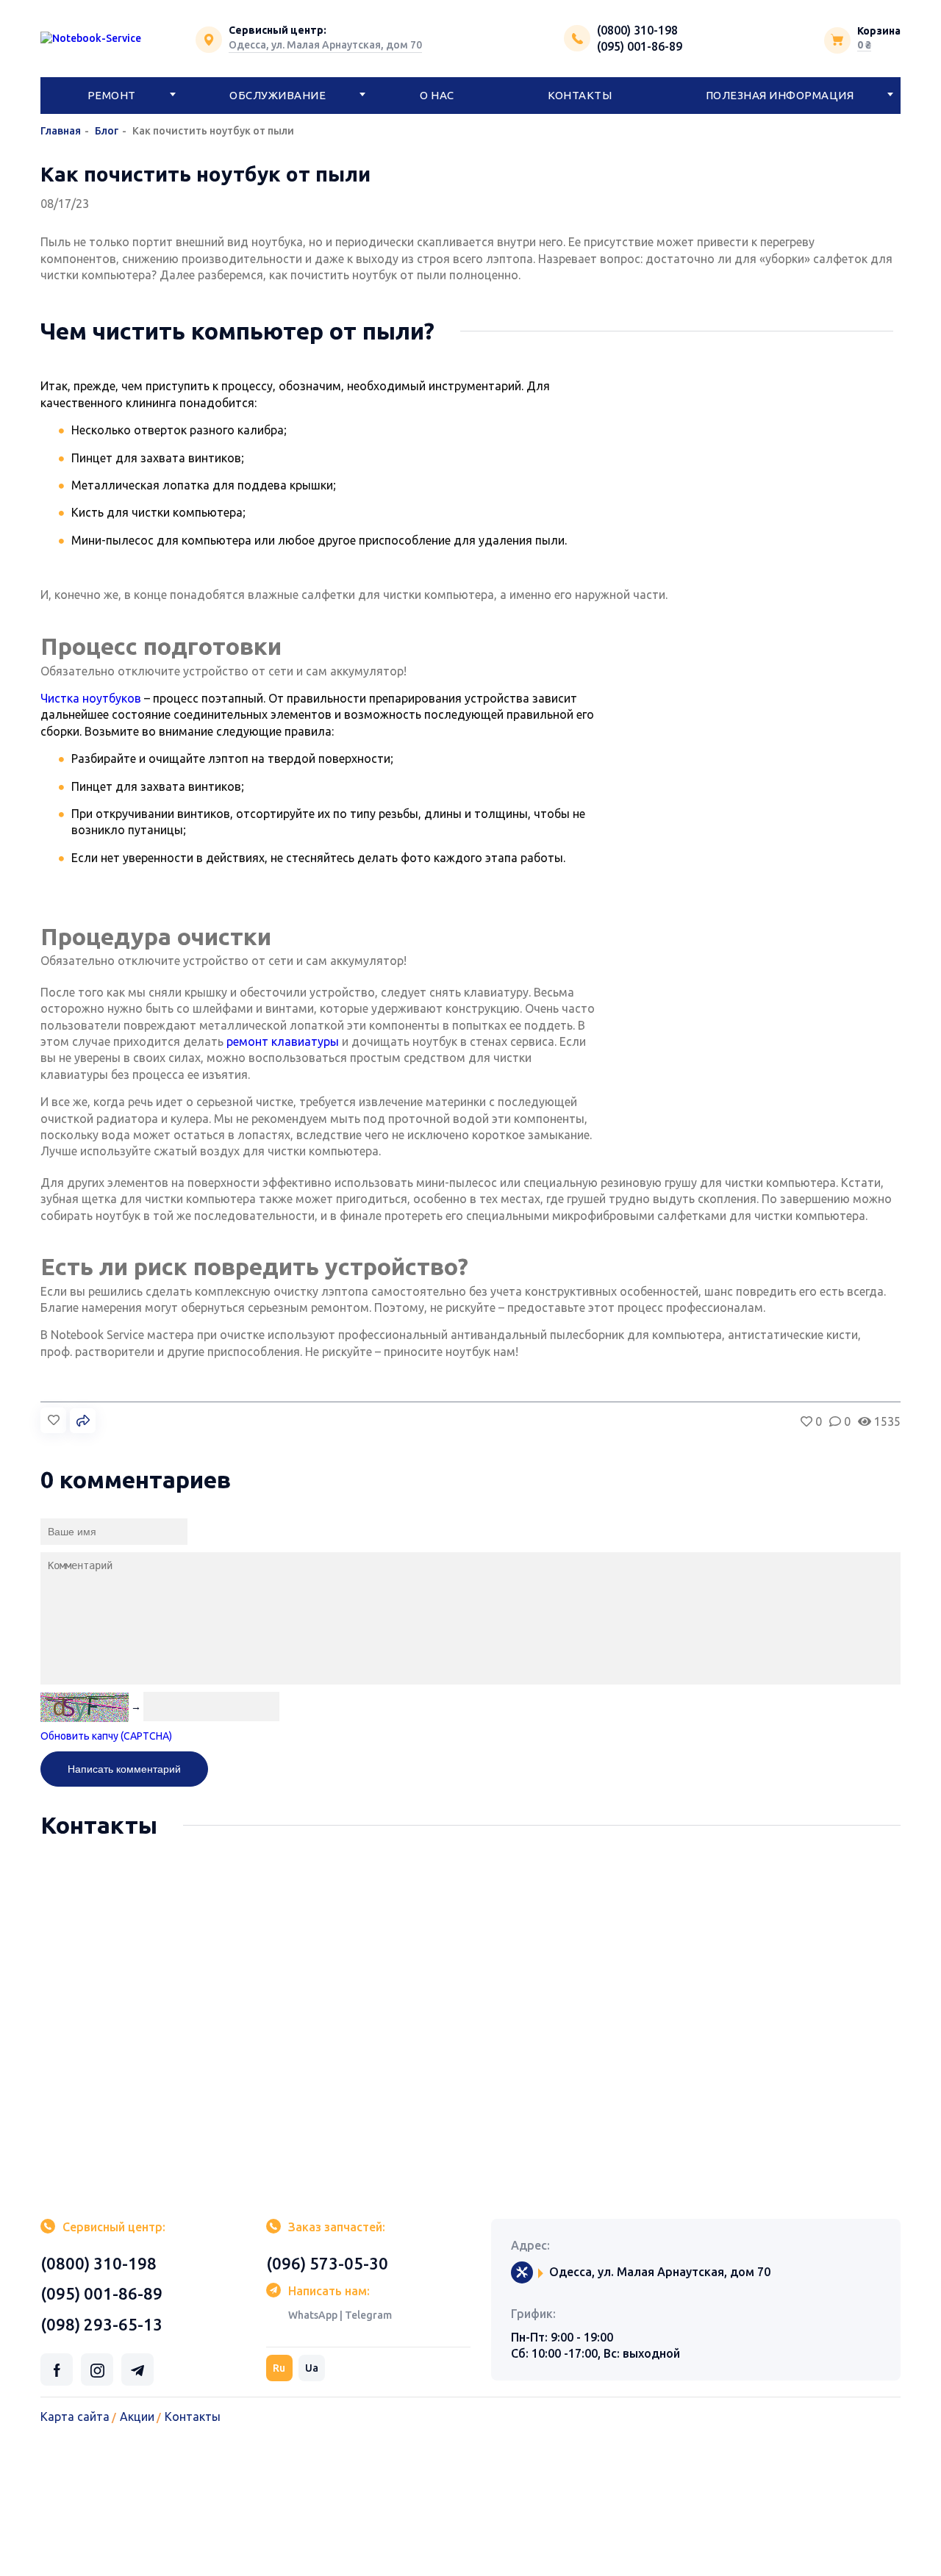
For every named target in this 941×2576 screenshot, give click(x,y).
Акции (137, 2417)
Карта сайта (75, 2417)
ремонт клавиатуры (283, 1041)
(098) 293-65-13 (101, 2324)
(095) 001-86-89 (640, 46)
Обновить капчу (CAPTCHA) (106, 1736)
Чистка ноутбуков (91, 698)
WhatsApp (313, 2315)
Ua (312, 2368)
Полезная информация (780, 95)
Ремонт (112, 95)
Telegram (368, 2315)
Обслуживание (278, 95)
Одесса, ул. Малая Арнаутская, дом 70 (325, 45)
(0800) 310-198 (637, 30)
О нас (437, 95)
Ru (279, 2368)
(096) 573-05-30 (327, 2263)
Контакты (580, 95)
